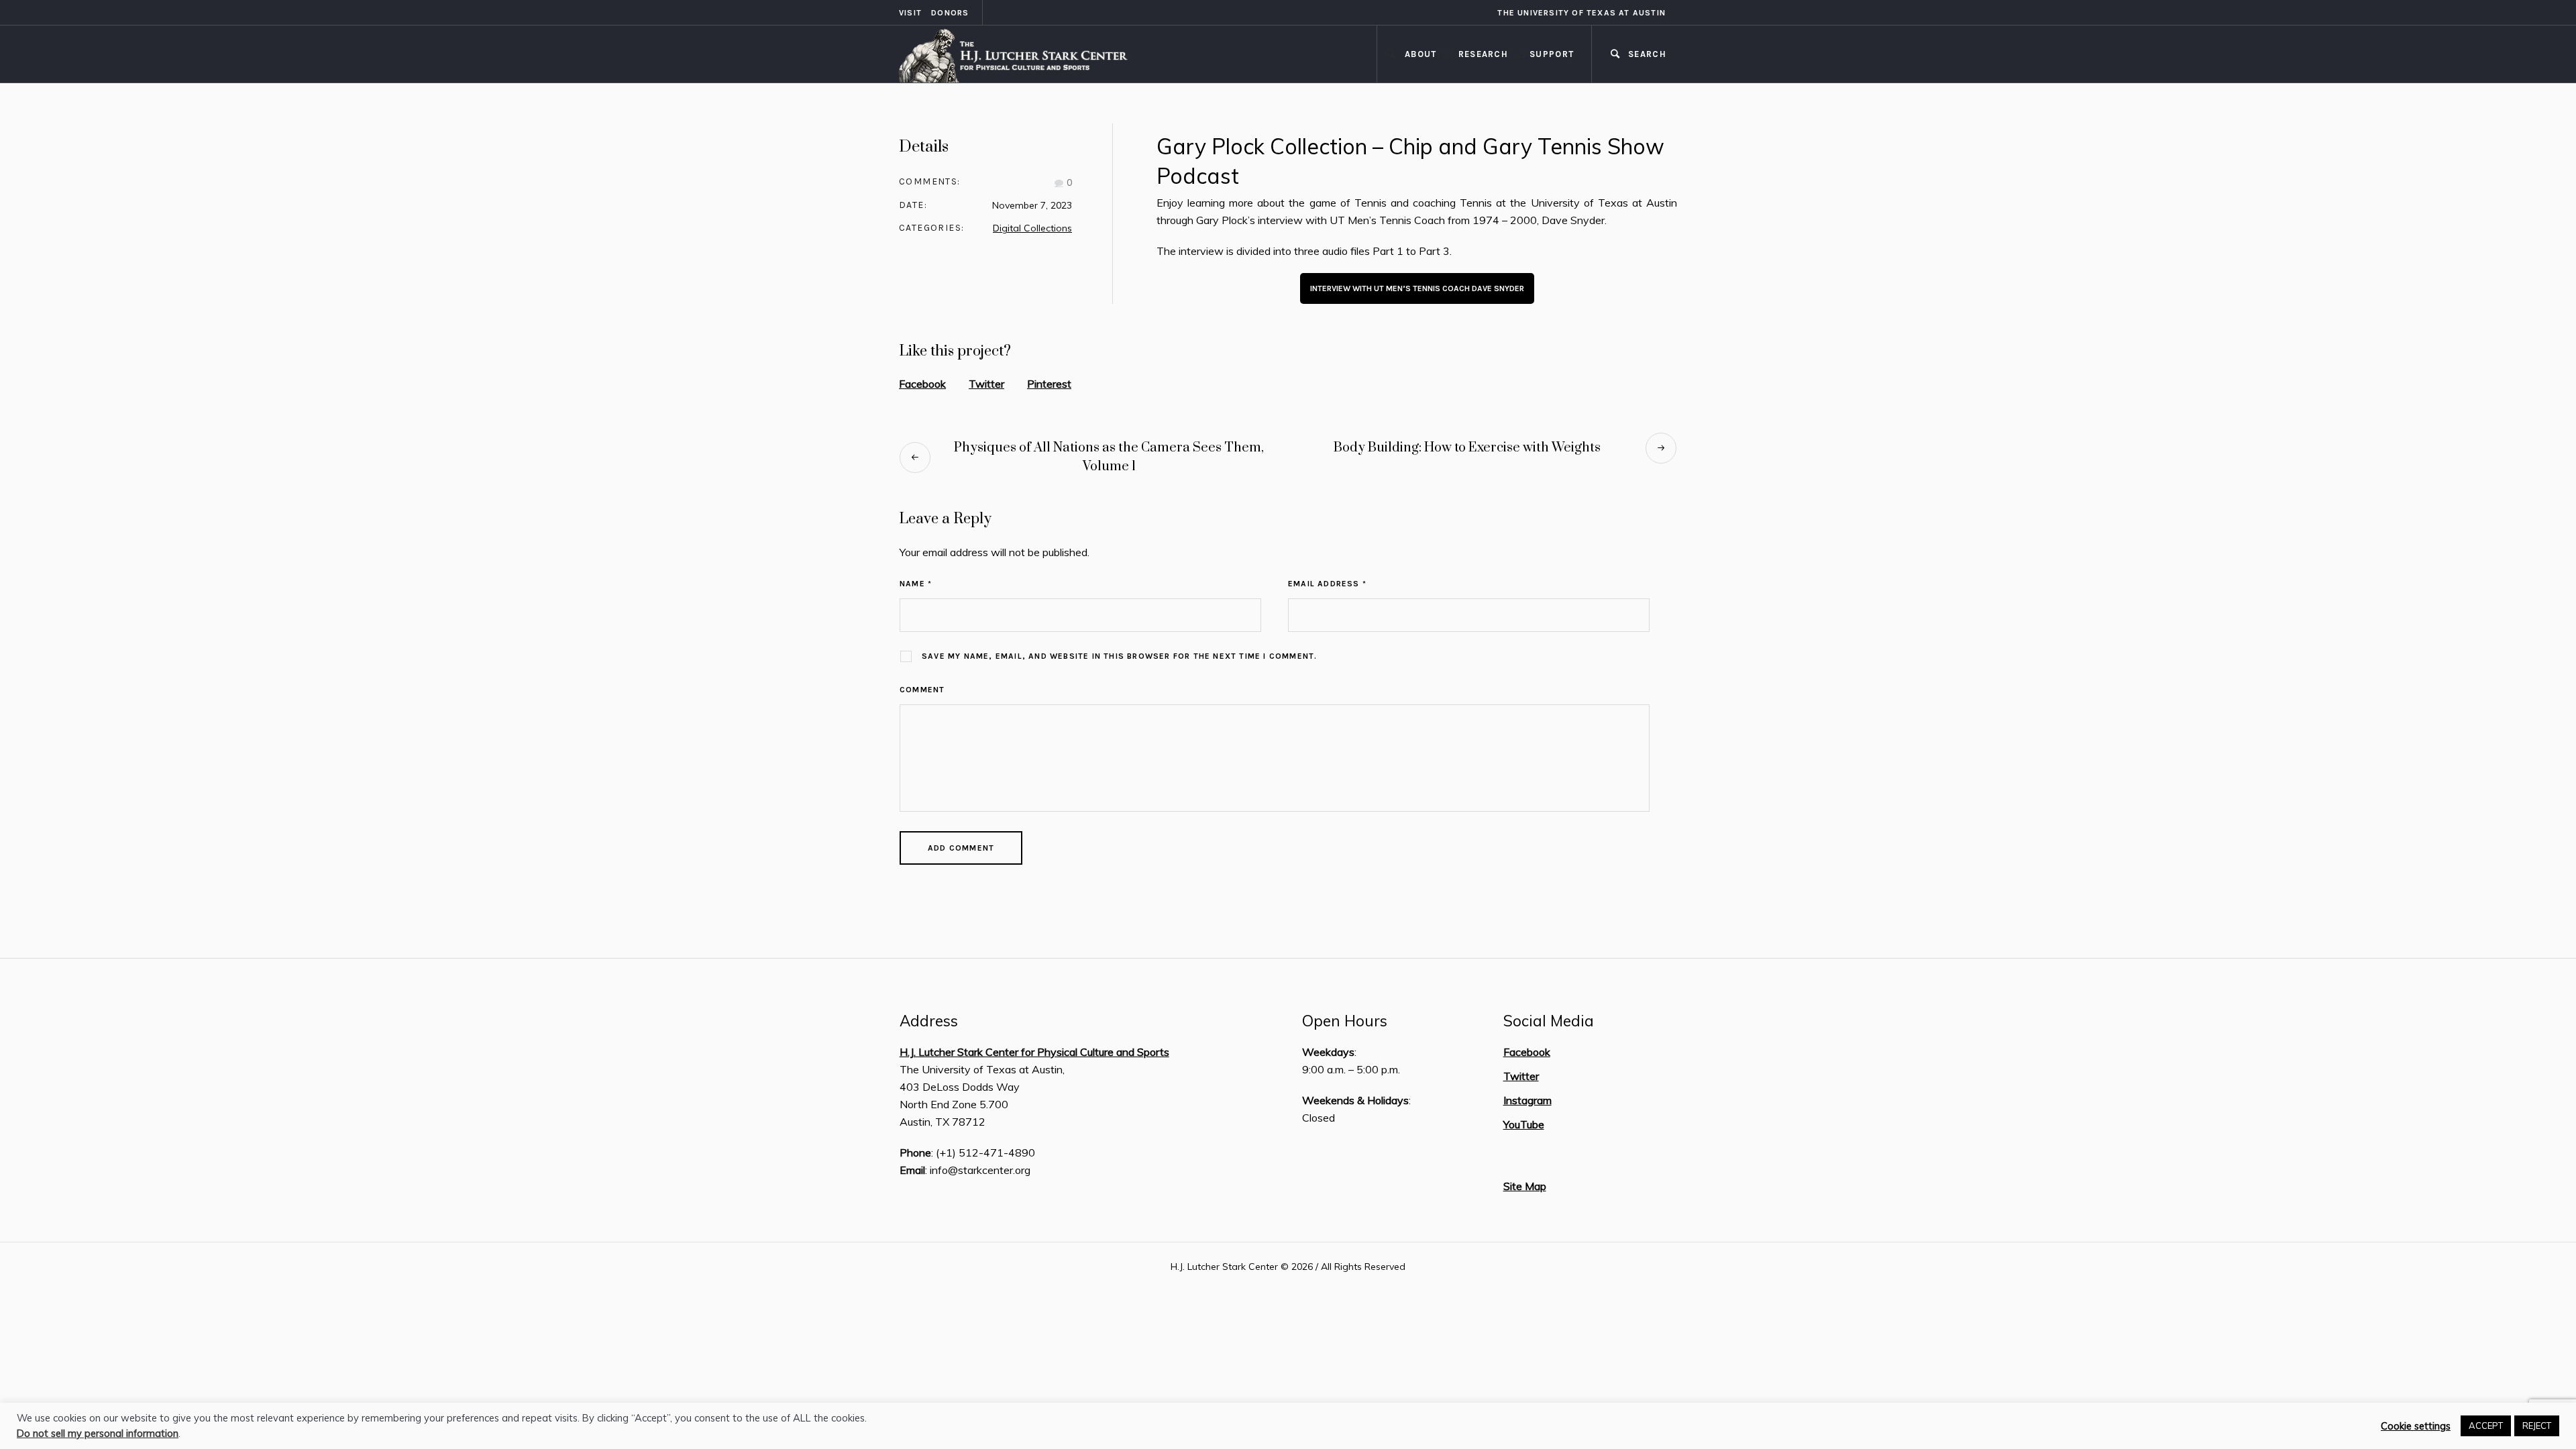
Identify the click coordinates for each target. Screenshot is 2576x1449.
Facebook (922, 384)
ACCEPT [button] (2486, 1426)
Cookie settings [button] (2416, 1426)
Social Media (1549, 1021)
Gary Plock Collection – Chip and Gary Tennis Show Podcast (1410, 161)
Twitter (986, 384)
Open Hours (1345, 1021)
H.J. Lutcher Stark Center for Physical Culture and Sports (1034, 1052)
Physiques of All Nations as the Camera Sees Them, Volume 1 (1109, 457)
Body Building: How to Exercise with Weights (1467, 448)
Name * (916, 584)
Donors (950, 13)
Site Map (1525, 1186)
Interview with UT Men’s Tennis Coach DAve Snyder (1417, 288)
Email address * (1327, 584)
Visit (910, 13)
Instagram (1527, 1100)
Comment (922, 690)
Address (929, 1021)
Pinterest (1049, 384)
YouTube (1524, 1124)
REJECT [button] (2537, 1426)
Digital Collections (1032, 228)
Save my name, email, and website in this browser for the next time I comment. (1119, 656)
